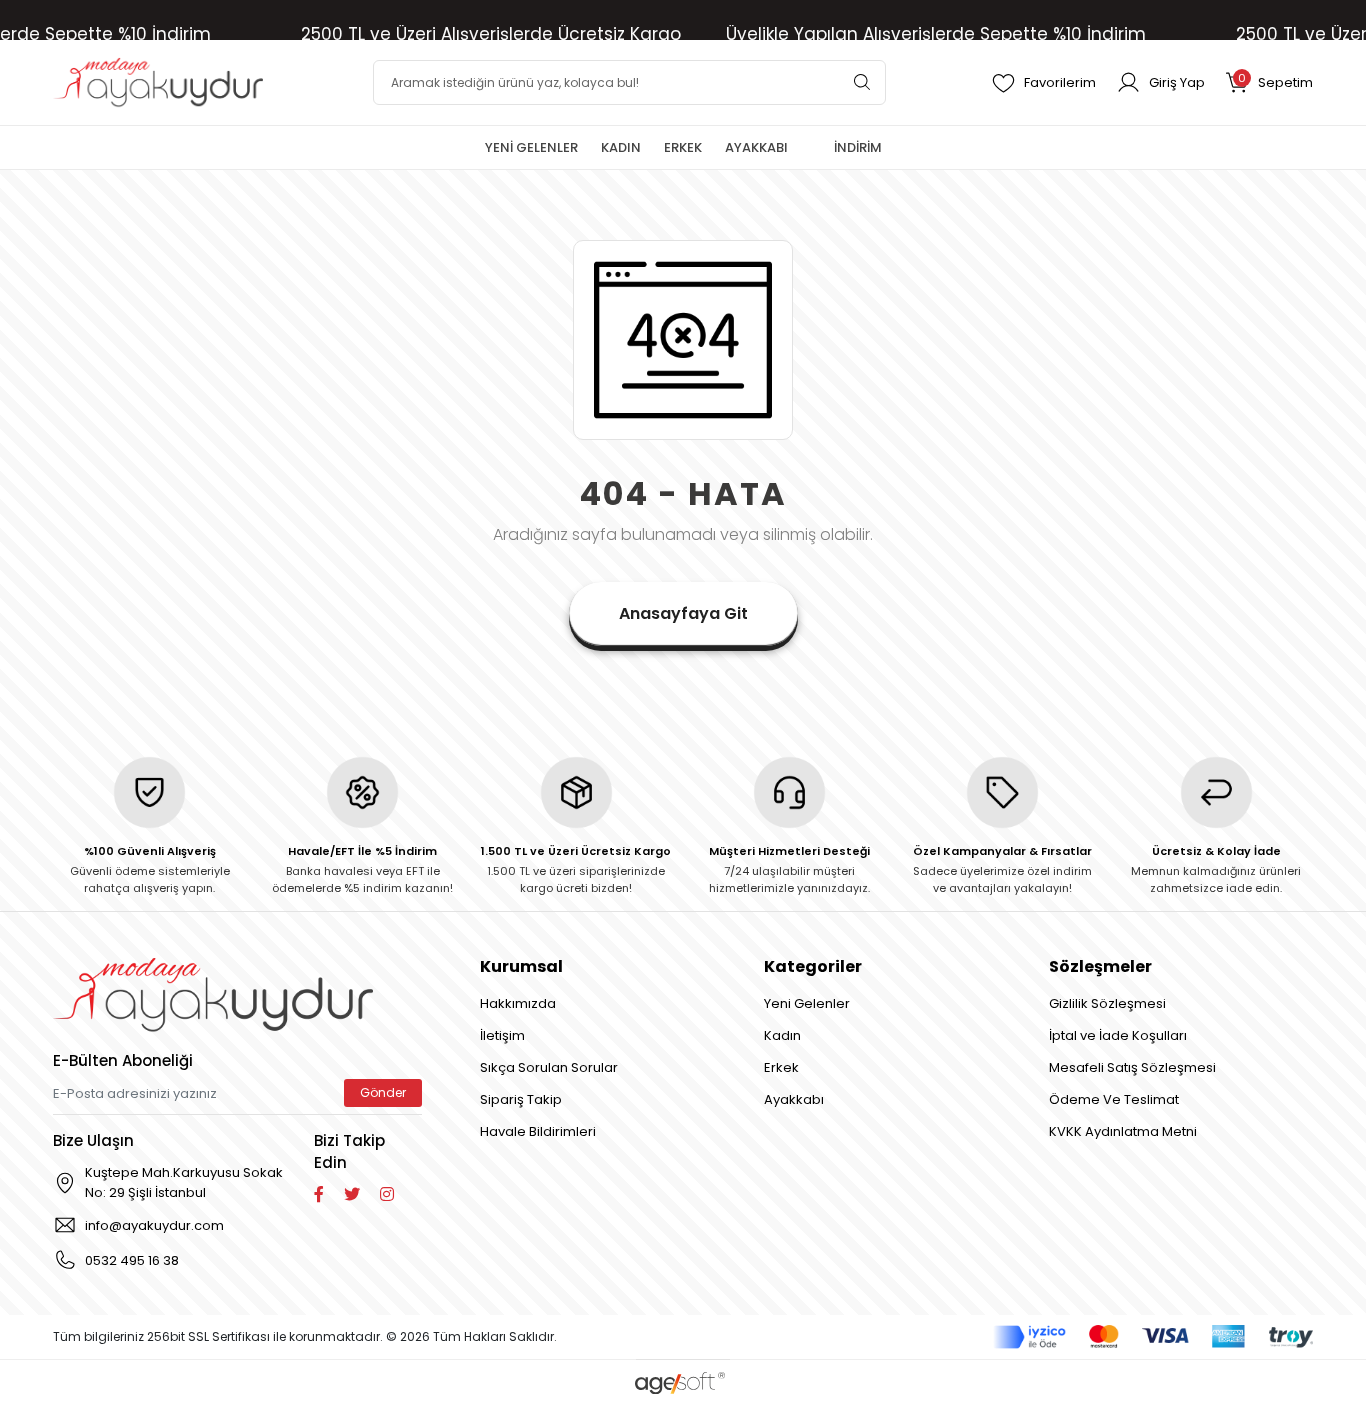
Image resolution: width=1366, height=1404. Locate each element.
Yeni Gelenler (807, 1003)
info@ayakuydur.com (154, 1225)
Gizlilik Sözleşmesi (1107, 1003)
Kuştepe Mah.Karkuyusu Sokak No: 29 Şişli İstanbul (184, 1182)
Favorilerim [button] (1060, 82)
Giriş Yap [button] (1177, 82)
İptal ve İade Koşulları (1118, 1035)
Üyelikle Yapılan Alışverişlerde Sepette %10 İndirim (936, 34)
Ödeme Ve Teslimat (1114, 1099)
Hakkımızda (518, 1003)
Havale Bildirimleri (538, 1131)
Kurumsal (521, 966)
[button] (1269, 82)
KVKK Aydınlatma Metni (1123, 1131)
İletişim (502, 1035)
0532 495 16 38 (132, 1260)
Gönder (383, 1092)
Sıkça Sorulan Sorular (549, 1067)
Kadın (782, 1035)
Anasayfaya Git (683, 613)
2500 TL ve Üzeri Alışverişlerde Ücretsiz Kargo (491, 34)
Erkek (781, 1067)
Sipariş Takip (521, 1099)
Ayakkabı (794, 1099)
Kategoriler (813, 966)
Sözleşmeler (1100, 966)
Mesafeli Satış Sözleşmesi (1132, 1067)
